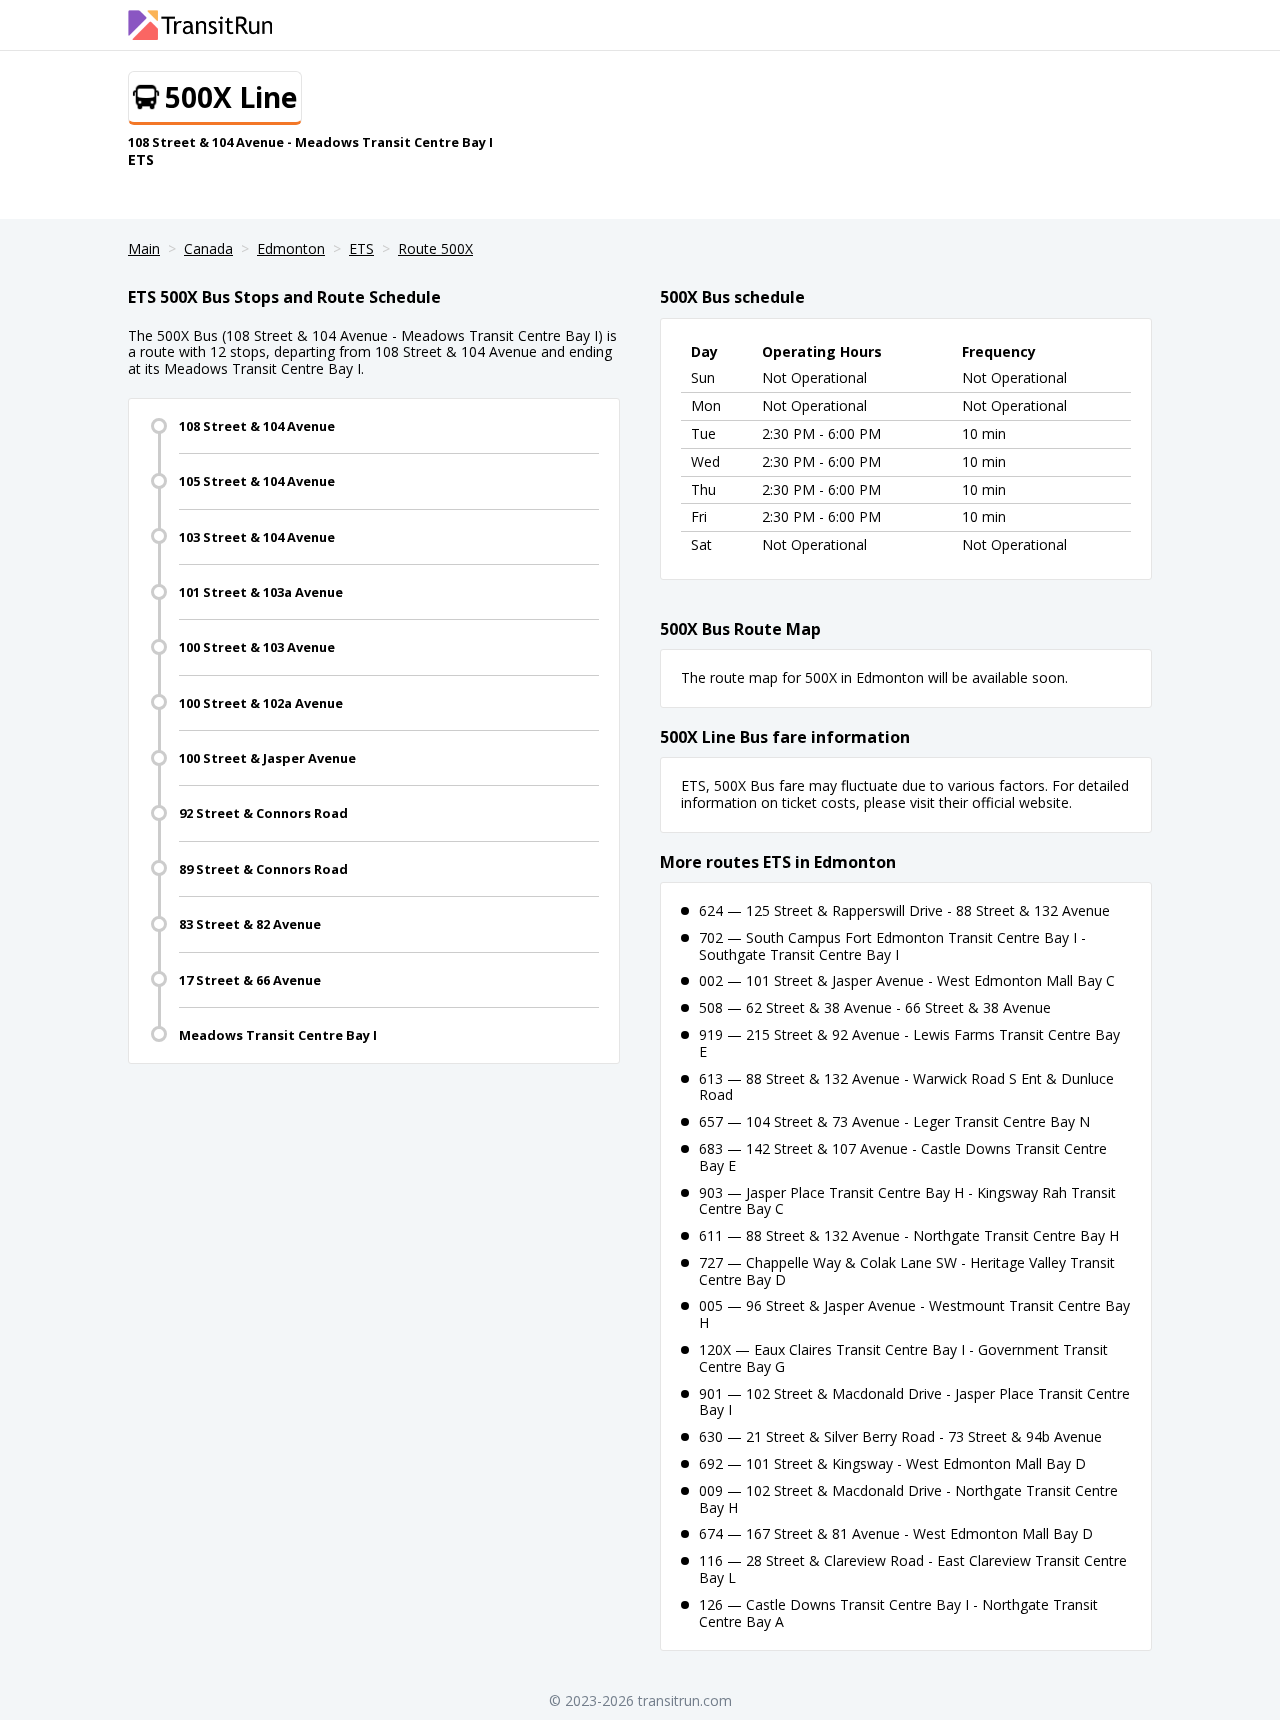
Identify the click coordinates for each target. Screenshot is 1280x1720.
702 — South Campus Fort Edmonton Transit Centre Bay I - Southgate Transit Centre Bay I (892, 946)
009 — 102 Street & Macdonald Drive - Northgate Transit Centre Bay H (908, 1499)
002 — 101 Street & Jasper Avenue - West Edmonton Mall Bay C (907, 980)
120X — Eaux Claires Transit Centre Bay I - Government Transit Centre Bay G (903, 1358)
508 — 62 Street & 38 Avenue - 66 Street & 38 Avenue (875, 1007)
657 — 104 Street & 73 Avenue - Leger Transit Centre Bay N (894, 1121)
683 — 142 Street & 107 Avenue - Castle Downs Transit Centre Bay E (903, 1157)
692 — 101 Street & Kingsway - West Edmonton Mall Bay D (892, 1463)
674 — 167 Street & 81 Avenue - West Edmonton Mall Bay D (896, 1533)
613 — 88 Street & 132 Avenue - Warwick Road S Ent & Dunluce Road (906, 1087)
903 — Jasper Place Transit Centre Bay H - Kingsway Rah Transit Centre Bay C (907, 1201)
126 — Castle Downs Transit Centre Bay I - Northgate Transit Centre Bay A (898, 1613)
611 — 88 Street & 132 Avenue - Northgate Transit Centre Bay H (909, 1235)
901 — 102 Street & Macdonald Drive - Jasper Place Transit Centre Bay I (914, 1402)
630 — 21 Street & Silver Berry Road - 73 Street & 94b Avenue (900, 1436)
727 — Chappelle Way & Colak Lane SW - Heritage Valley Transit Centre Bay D (907, 1271)
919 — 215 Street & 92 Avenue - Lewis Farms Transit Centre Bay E (909, 1043)
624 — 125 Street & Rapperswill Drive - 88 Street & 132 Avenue (904, 910)
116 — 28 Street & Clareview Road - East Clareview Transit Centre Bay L (913, 1569)
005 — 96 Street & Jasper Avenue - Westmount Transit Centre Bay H (914, 1314)
